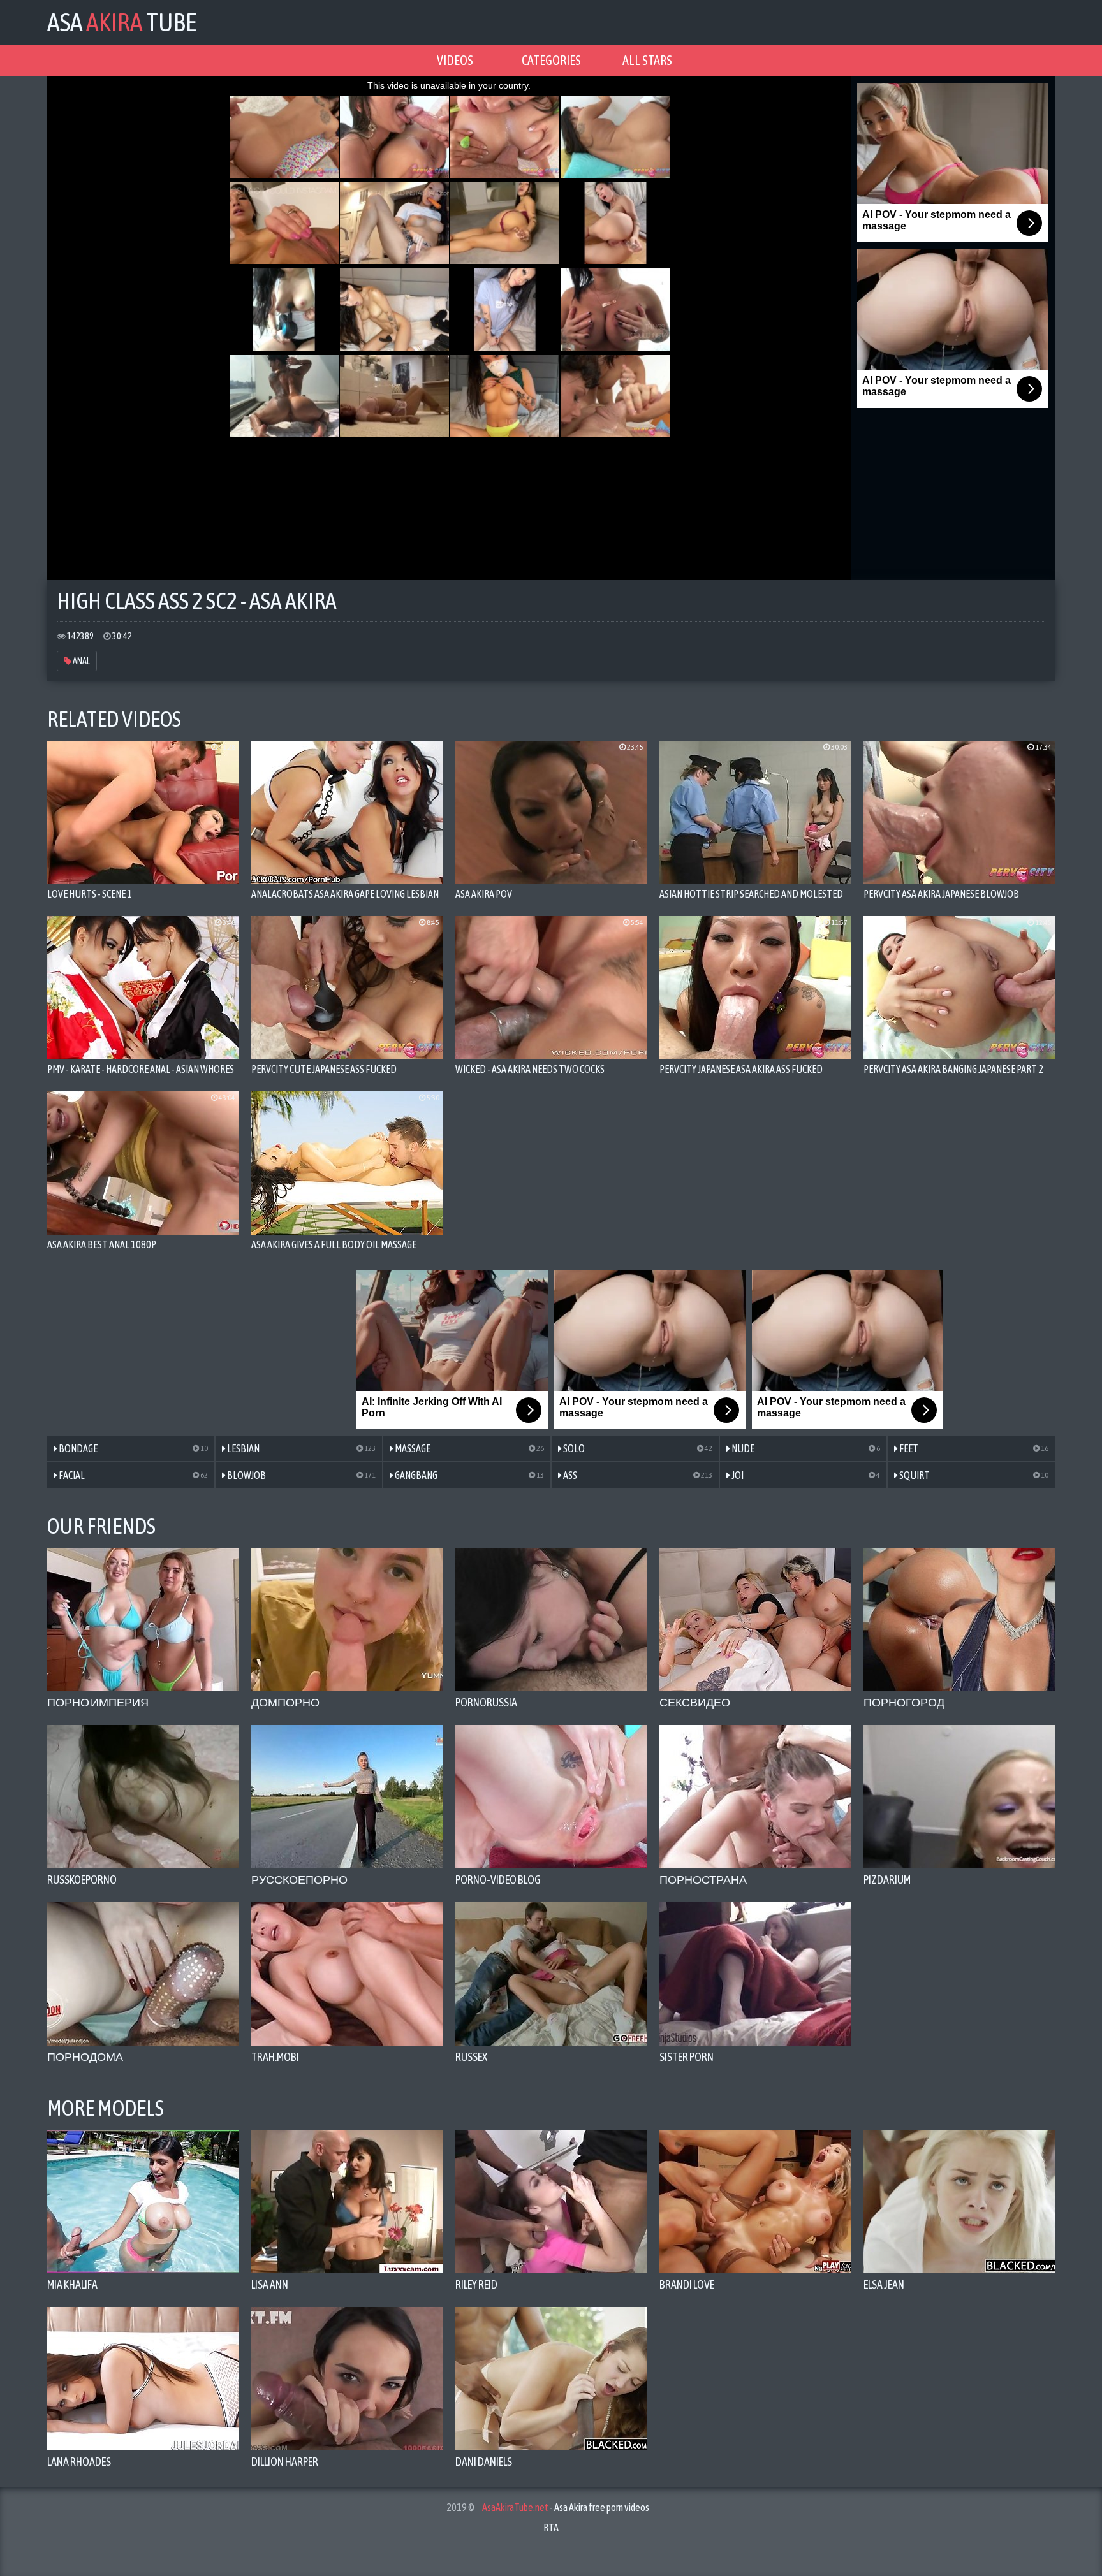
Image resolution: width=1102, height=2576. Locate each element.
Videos (455, 60)
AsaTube (122, 22)
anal (81, 661)
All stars (647, 60)
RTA (551, 2528)
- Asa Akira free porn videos (566, 2507)
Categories (551, 60)
